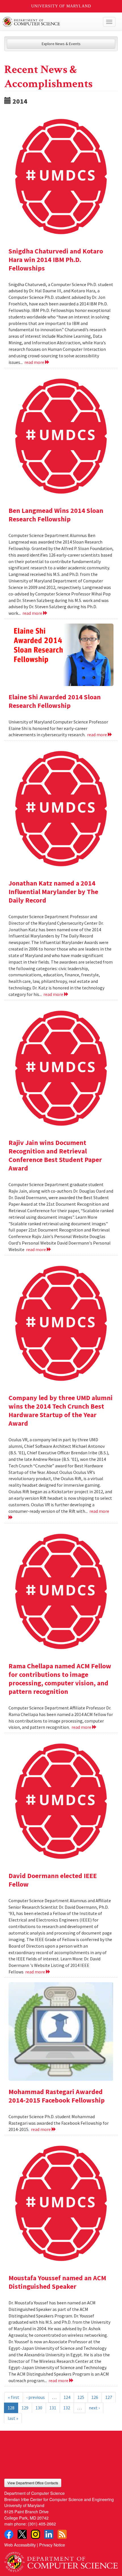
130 (39, 2408)
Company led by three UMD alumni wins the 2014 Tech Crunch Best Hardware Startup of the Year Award (61, 1410)
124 (67, 2397)
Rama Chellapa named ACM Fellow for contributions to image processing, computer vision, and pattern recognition (60, 1679)
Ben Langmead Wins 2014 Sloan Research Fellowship (56, 515)
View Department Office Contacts (33, 2483)
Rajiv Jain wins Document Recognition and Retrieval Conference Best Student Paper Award (55, 1155)
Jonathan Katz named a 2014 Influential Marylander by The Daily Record (53, 892)
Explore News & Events (61, 44)
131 (53, 2408)
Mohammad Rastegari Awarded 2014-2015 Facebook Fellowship (57, 2096)
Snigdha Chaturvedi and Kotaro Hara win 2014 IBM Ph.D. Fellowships (56, 260)
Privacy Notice (52, 2545)
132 (67, 2408)
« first (14, 2397)
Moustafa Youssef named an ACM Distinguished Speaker (57, 2282)
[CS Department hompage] (61, 2560)
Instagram (35, 2534)
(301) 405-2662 (42, 2524)
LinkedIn (49, 2534)
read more (35, 362)
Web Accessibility (20, 2545)
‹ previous (36, 2397)
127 (109, 2397)
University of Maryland (61, 6)
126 (95, 2397)
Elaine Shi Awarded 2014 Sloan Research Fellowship (55, 701)
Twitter (22, 2534)
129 (25, 2408)
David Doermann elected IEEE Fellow (53, 1880)
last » (13, 2418)
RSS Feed (62, 2534)
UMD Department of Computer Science (49, 22)
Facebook (9, 2534)
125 (81, 2397)
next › (94, 2408)
